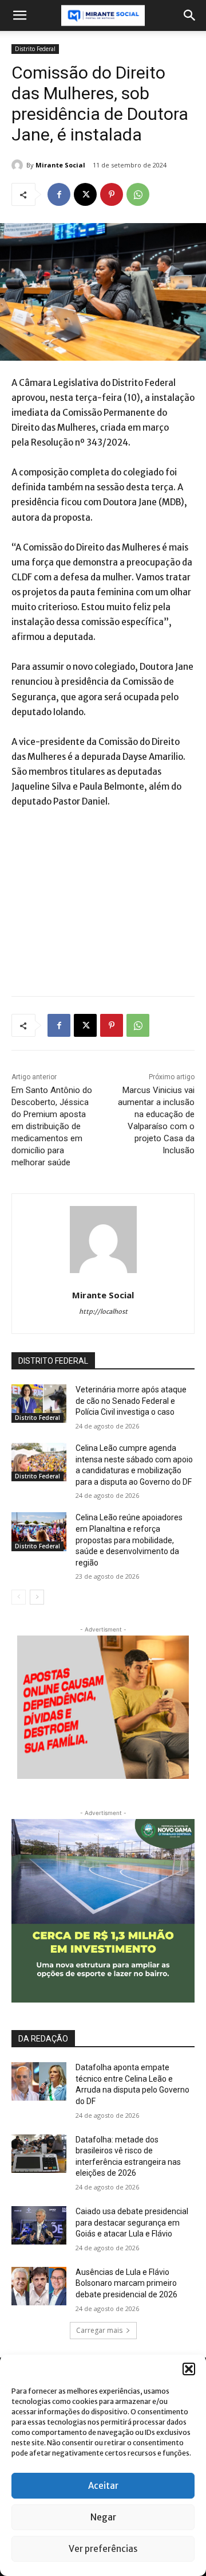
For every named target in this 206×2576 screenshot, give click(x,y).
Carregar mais (99, 2330)
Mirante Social (60, 165)
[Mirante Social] (19, 165)
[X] (85, 194)
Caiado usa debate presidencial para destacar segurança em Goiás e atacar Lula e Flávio (132, 2222)
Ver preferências (103, 2549)
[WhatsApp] (138, 194)
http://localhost (103, 1312)
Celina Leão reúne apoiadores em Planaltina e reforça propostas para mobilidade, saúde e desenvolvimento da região (129, 1540)
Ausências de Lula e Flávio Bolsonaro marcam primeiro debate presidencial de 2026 (126, 2283)
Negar (103, 2517)
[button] (189, 2369)
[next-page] (37, 1597)
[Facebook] (59, 194)
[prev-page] (19, 1597)
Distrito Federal (35, 49)
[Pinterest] (112, 194)
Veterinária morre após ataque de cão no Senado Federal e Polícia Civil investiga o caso (131, 1401)
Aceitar (103, 2486)
